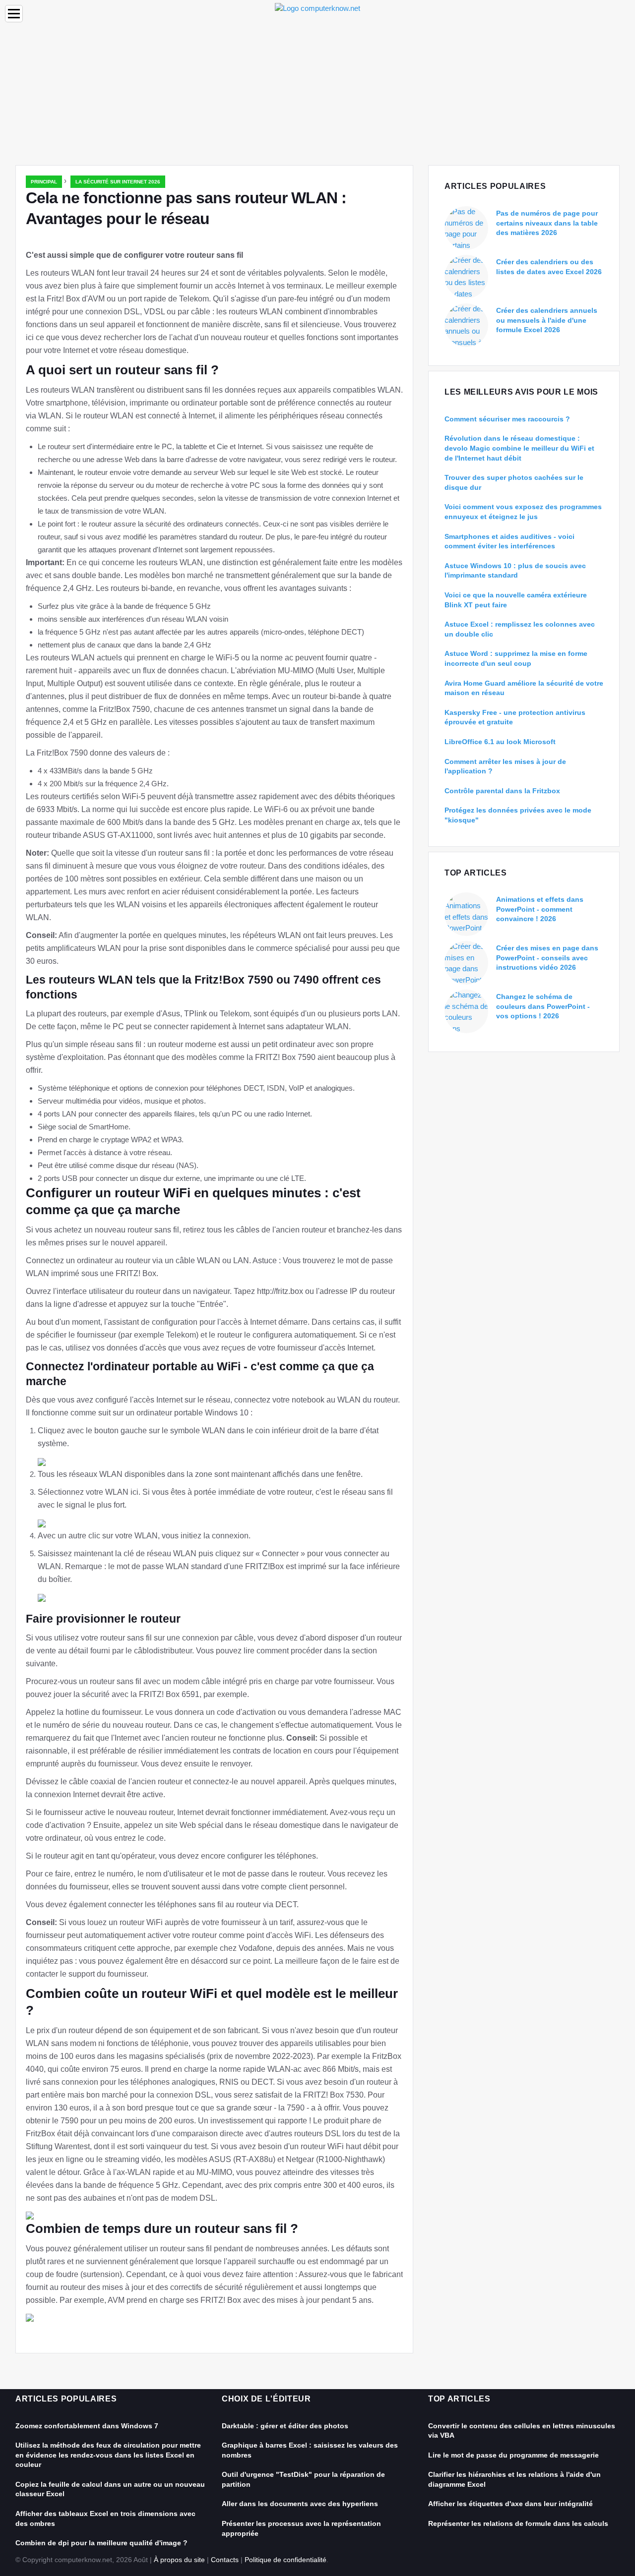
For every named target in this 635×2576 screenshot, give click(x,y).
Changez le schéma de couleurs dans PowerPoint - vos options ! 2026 (543, 1006)
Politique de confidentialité (286, 2560)
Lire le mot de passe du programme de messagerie (513, 2455)
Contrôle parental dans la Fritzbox (502, 791)
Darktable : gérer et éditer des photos (285, 2426)
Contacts (225, 2560)
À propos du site (179, 2560)
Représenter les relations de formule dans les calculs (518, 2523)
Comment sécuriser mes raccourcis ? (507, 419)
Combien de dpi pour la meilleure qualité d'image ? (101, 2543)
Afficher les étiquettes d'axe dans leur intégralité (510, 2504)
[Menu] (14, 14)
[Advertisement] (317, 91)
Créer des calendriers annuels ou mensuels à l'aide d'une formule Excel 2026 (547, 320)
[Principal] (317, 8)
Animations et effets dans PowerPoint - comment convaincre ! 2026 (540, 909)
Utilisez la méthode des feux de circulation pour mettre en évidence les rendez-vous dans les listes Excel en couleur (108, 2455)
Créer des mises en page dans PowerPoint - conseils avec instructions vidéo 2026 (547, 958)
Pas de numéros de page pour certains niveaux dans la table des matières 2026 (547, 223)
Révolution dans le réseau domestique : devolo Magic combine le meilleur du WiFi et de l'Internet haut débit (519, 448)
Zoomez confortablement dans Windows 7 (87, 2426)
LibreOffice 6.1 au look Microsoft (500, 742)
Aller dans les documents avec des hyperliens (300, 2504)
